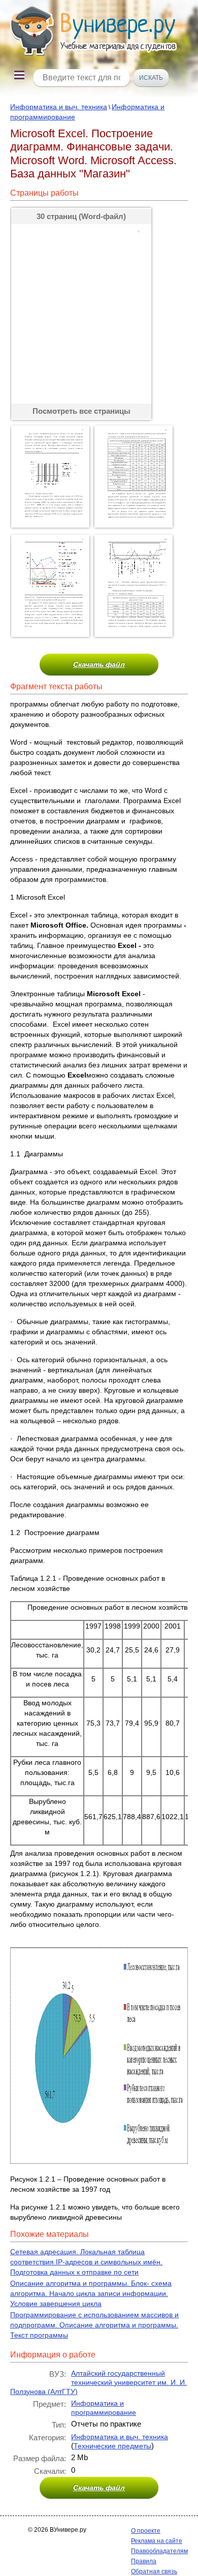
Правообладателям (159, 2551)
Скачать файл (99, 664)
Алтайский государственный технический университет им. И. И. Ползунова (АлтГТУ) (98, 2382)
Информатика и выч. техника (59, 107)
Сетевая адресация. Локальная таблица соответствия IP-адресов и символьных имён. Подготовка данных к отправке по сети (86, 2262)
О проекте (146, 2531)
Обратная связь (154, 2571)
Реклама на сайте (157, 2541)
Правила (144, 2561)
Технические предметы (112, 2446)
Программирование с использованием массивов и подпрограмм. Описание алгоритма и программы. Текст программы (94, 2325)
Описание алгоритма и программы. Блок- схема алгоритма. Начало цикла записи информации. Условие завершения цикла (91, 2293)
